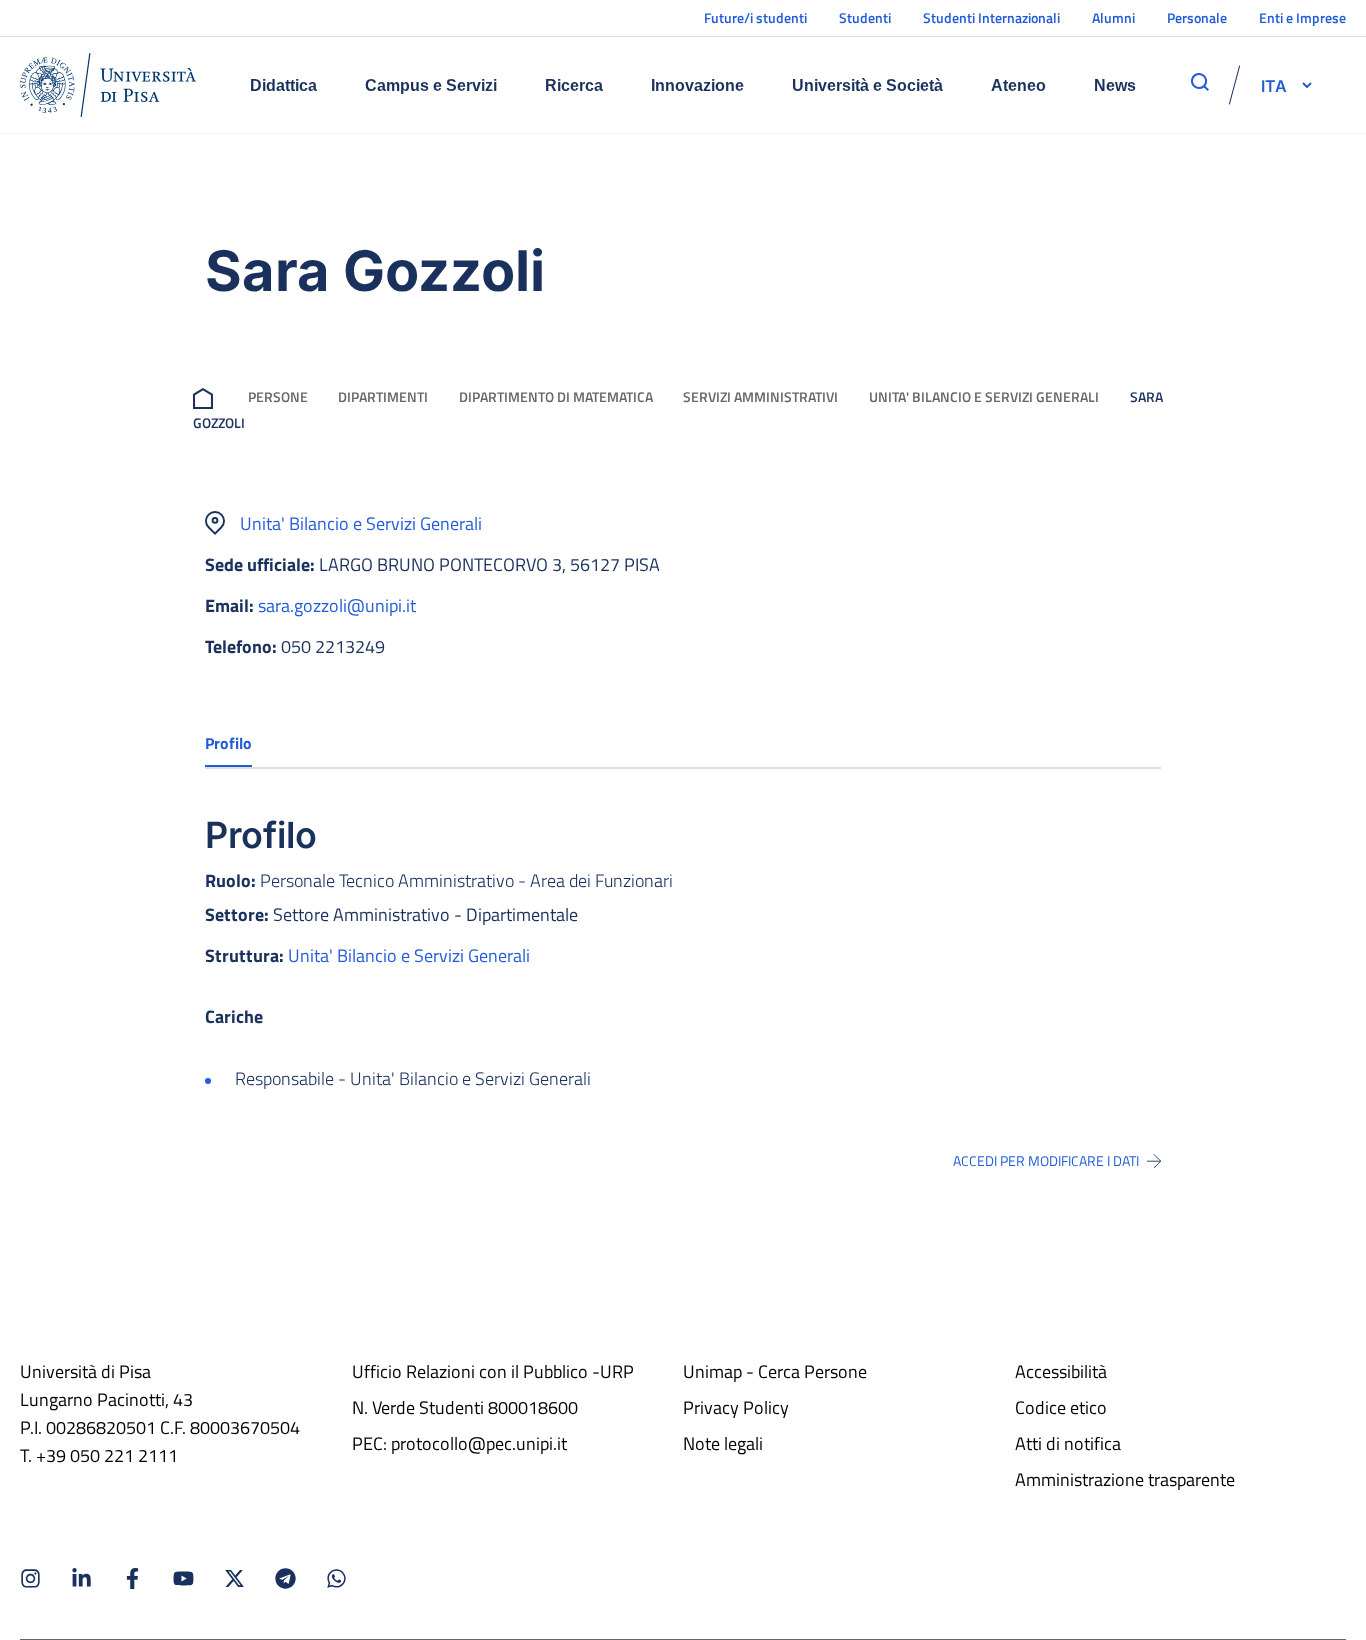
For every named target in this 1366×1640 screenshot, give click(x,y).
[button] (1274, 85)
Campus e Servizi (431, 85)
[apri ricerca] (1200, 82)
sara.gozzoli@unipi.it (337, 605)
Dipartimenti (383, 396)
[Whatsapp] (336, 1578)
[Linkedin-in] (81, 1578)
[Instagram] (30, 1578)
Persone (278, 396)
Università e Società (867, 85)
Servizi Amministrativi (760, 396)
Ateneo (1018, 85)
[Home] (108, 85)
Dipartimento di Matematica (556, 396)
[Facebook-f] (132, 1578)
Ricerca (574, 85)
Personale (1197, 17)
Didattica (283, 85)
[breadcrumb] (207, 396)
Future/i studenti (755, 17)
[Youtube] (183, 1578)
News (1115, 85)
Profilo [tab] (228, 743)
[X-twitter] (234, 1578)
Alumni (1113, 17)
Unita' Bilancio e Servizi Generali (984, 396)
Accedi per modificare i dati (1046, 1161)
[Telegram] (285, 1578)
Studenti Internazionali (991, 17)
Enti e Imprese (1302, 17)
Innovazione (697, 85)
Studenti (865, 17)
